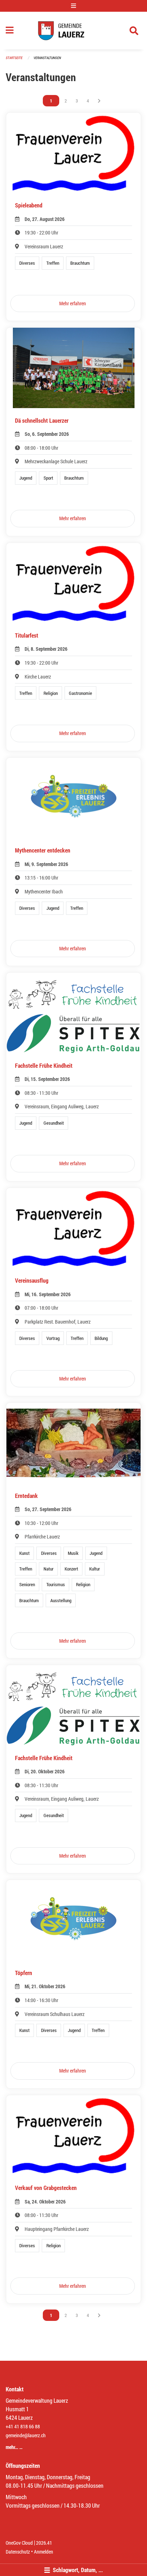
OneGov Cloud (19, 2543)
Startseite (14, 58)
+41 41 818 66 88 (23, 2426)
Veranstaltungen (47, 58)
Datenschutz (18, 2552)
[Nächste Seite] (99, 101)
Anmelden (44, 2552)
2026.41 (44, 2543)
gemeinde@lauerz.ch (26, 2435)
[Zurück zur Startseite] (73, 31)
